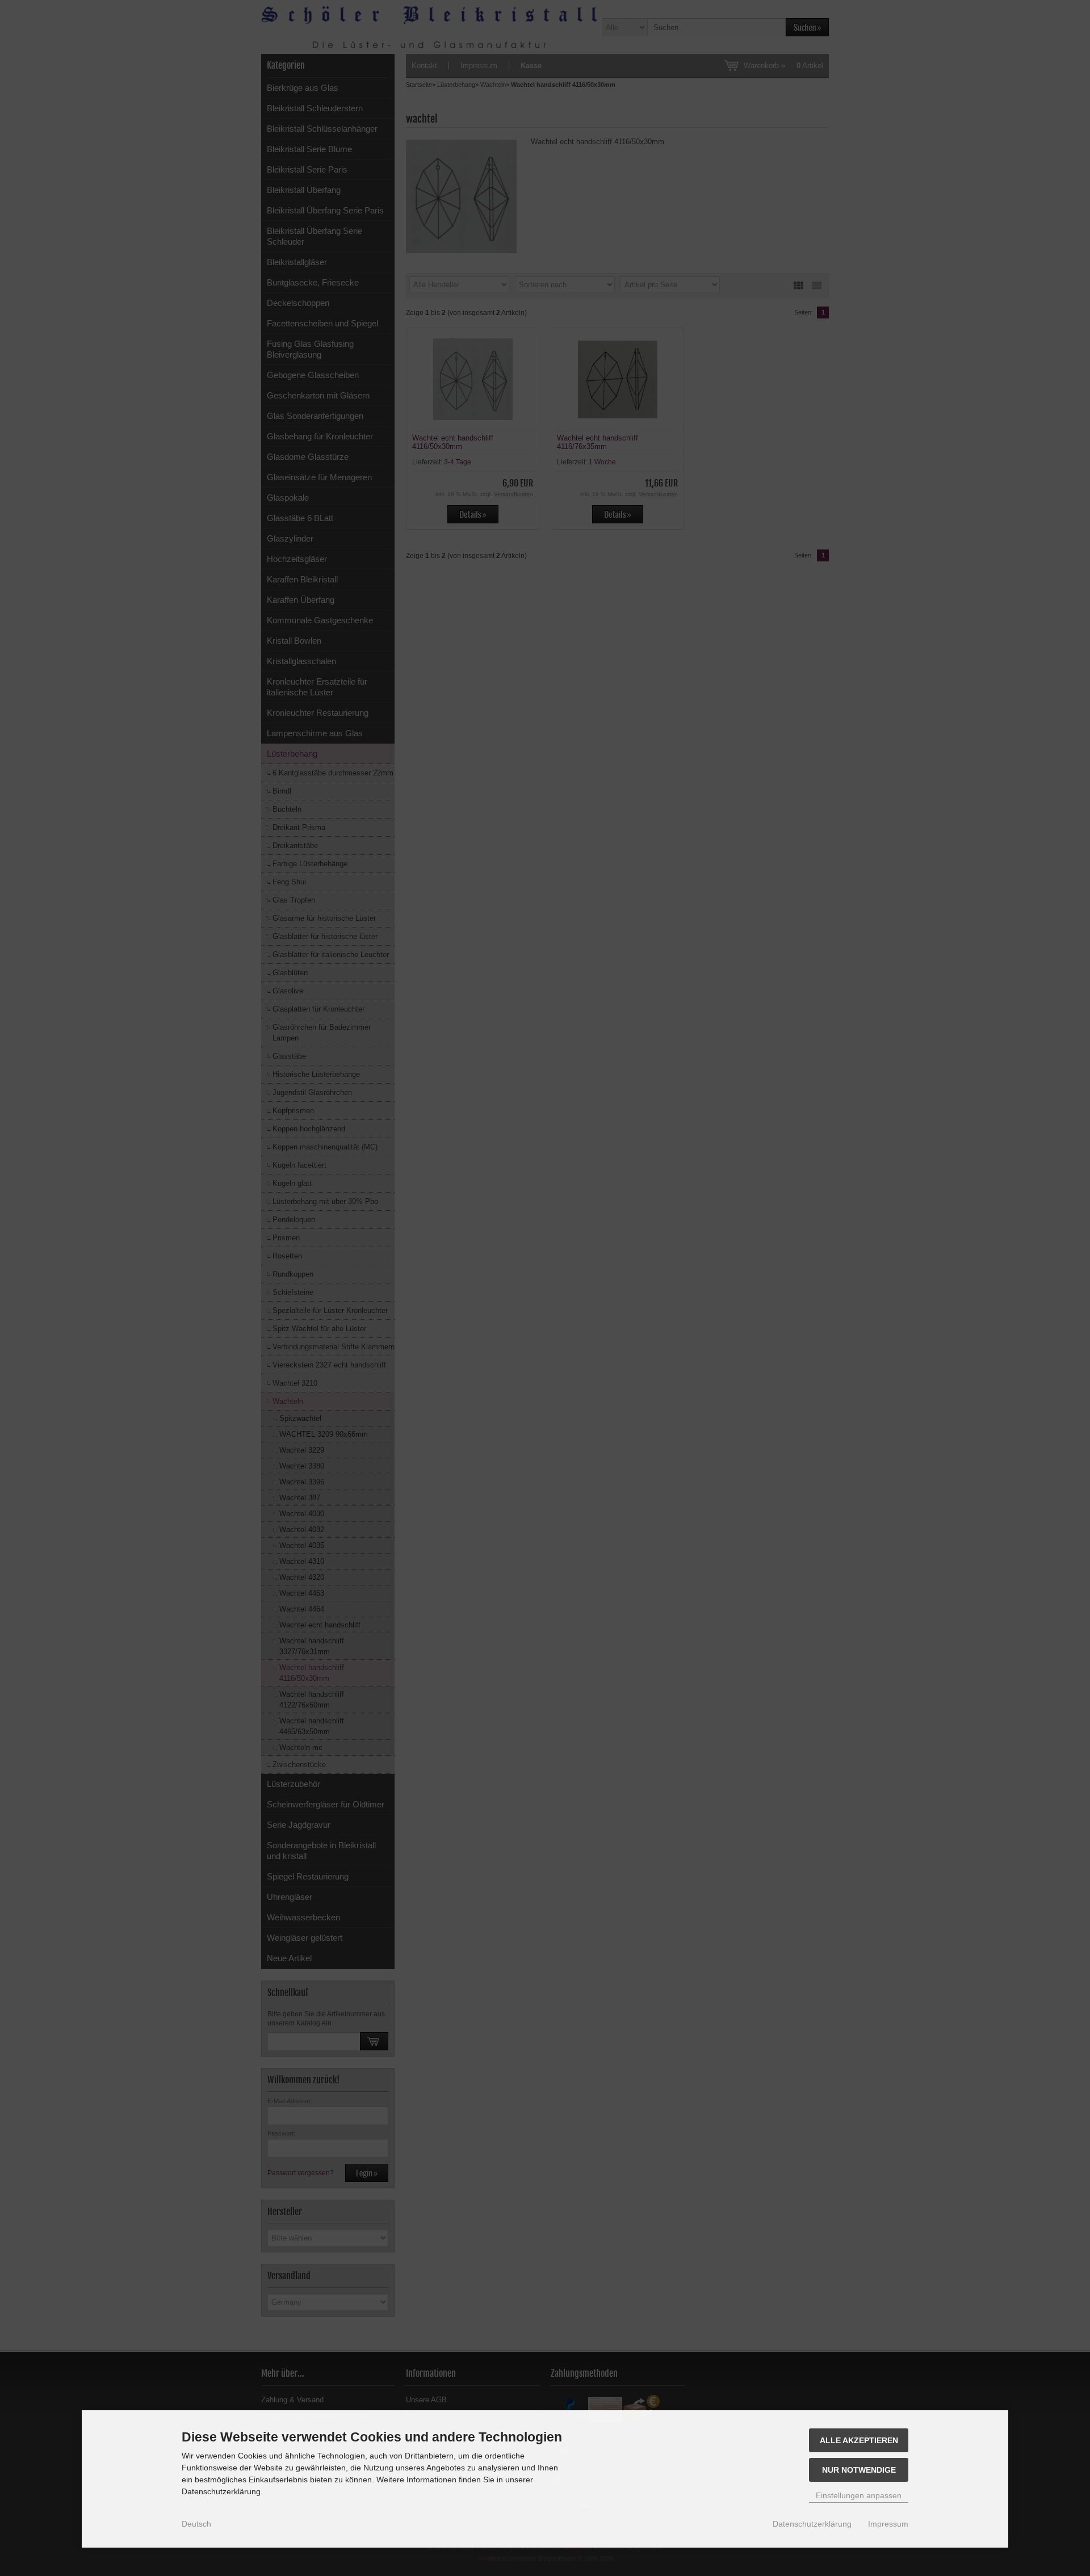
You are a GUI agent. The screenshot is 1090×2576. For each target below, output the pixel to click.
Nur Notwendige (859, 2470)
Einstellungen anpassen (859, 2495)
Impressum (888, 2524)
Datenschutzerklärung (812, 2524)
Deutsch (196, 2524)
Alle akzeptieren (859, 2440)
